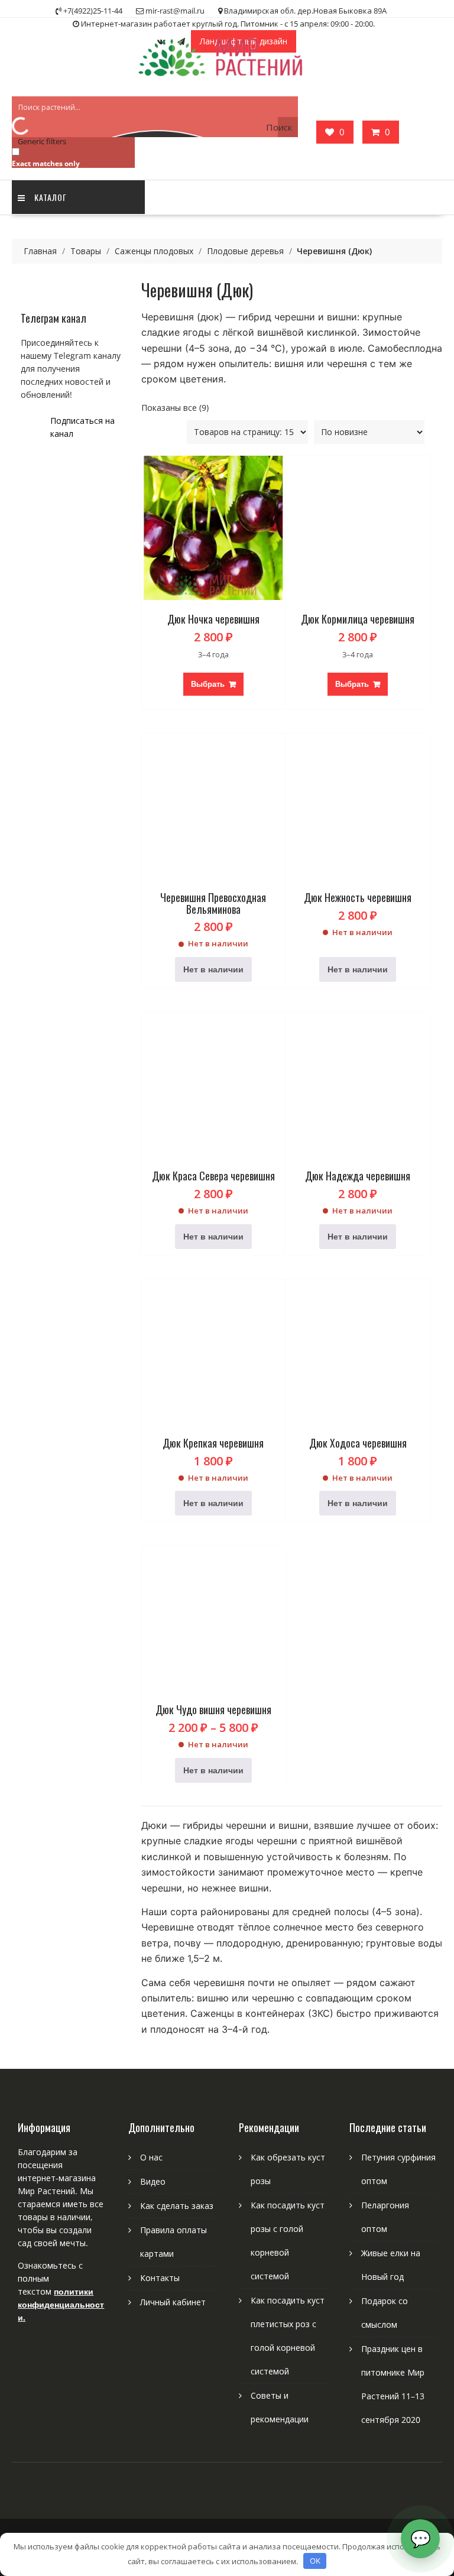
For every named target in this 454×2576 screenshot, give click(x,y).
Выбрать (208, 684)
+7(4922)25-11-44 (93, 11)
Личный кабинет (173, 2302)
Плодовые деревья (245, 251)
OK (315, 2561)
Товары (86, 251)
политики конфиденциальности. (61, 2304)
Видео (153, 2181)
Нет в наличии (213, 969)
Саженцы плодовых (154, 251)
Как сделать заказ (177, 2206)
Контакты (160, 2278)
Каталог (51, 197)
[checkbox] (71, 157)
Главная (40, 251)
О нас (151, 2157)
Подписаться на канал (82, 427)
